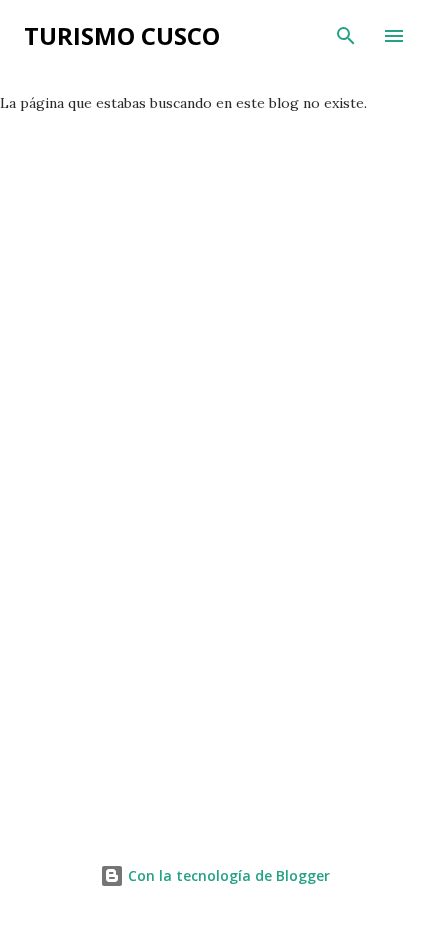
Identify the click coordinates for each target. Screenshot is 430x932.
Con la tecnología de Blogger (227, 875)
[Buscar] (346, 36)
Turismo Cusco (122, 35)
